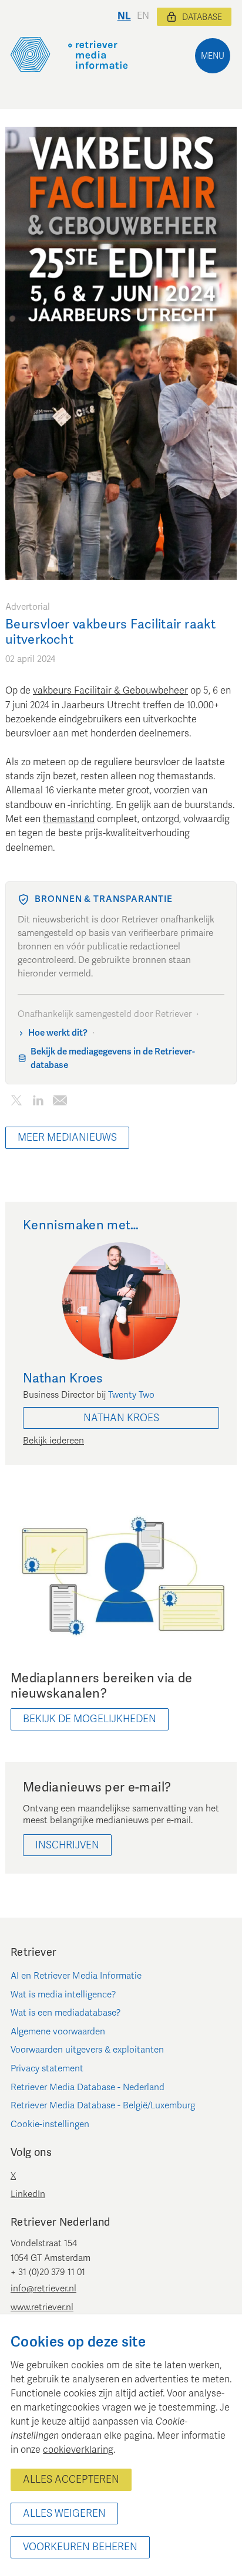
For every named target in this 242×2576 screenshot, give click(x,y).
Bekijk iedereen (53, 1441)
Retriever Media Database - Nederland (88, 2087)
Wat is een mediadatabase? (66, 2013)
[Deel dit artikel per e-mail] (60, 1103)
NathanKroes (121, 1418)
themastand (69, 819)
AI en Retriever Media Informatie (76, 1976)
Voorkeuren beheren (80, 2547)
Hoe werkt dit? (58, 1033)
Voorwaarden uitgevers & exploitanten (87, 2050)
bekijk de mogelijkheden (90, 1719)
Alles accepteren (71, 2479)
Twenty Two (131, 1395)
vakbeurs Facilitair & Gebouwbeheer (110, 691)
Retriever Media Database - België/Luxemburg (103, 2105)
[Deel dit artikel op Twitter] (16, 1103)
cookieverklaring (78, 2450)
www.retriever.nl (42, 2307)
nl (124, 16)
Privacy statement (47, 2068)
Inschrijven (67, 1845)
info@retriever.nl (43, 2288)
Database (202, 17)
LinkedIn (28, 2194)
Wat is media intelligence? (63, 1994)
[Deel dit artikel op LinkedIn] (38, 1103)
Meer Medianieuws (67, 1137)
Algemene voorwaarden (58, 2031)
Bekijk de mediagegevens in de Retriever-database (113, 1058)
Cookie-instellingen (50, 2124)
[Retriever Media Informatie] (69, 55)
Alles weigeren (64, 2514)
